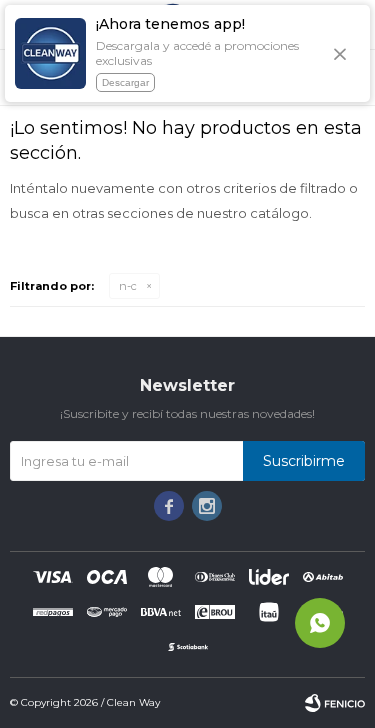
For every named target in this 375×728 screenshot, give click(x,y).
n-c (128, 286)
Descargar (125, 82)
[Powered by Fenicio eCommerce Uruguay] (335, 703)
